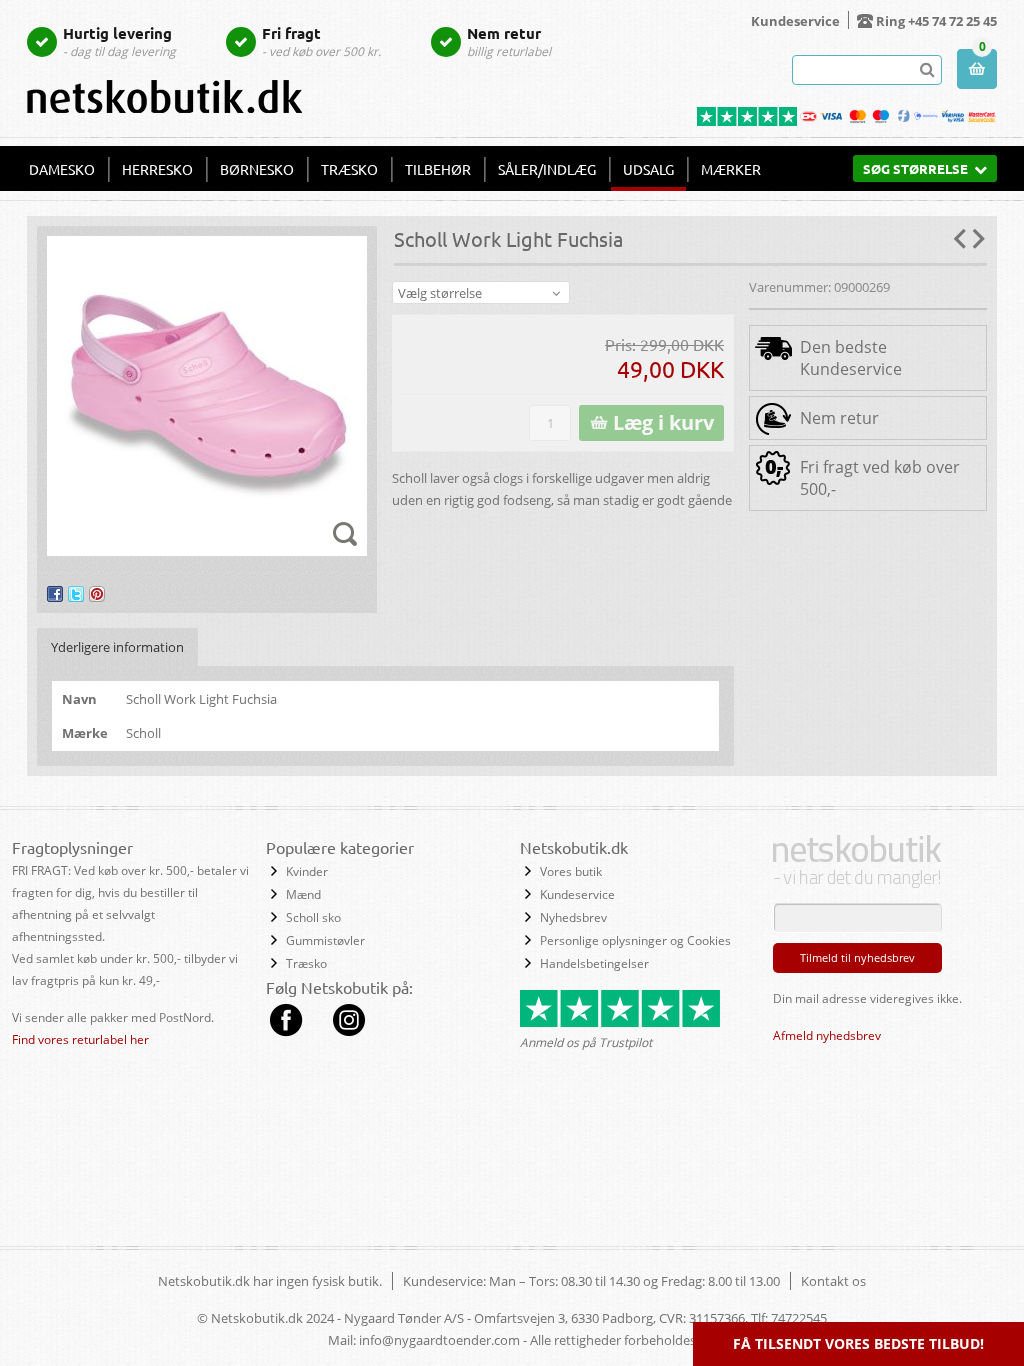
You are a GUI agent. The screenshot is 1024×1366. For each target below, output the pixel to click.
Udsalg (648, 169)
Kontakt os (833, 1281)
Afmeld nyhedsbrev (827, 1035)
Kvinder (307, 871)
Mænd (303, 894)
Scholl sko (313, 917)
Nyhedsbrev (573, 917)
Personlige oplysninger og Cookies (635, 940)
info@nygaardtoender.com (439, 1340)
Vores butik (571, 871)
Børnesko (257, 169)
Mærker (731, 169)
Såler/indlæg (547, 169)
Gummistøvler (325, 940)
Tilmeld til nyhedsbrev (857, 957)
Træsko (349, 169)
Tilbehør (438, 169)
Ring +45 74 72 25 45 (936, 21)
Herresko (157, 169)
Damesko (62, 169)
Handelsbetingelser (594, 963)
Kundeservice (795, 21)
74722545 (799, 1318)
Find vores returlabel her (80, 1039)
